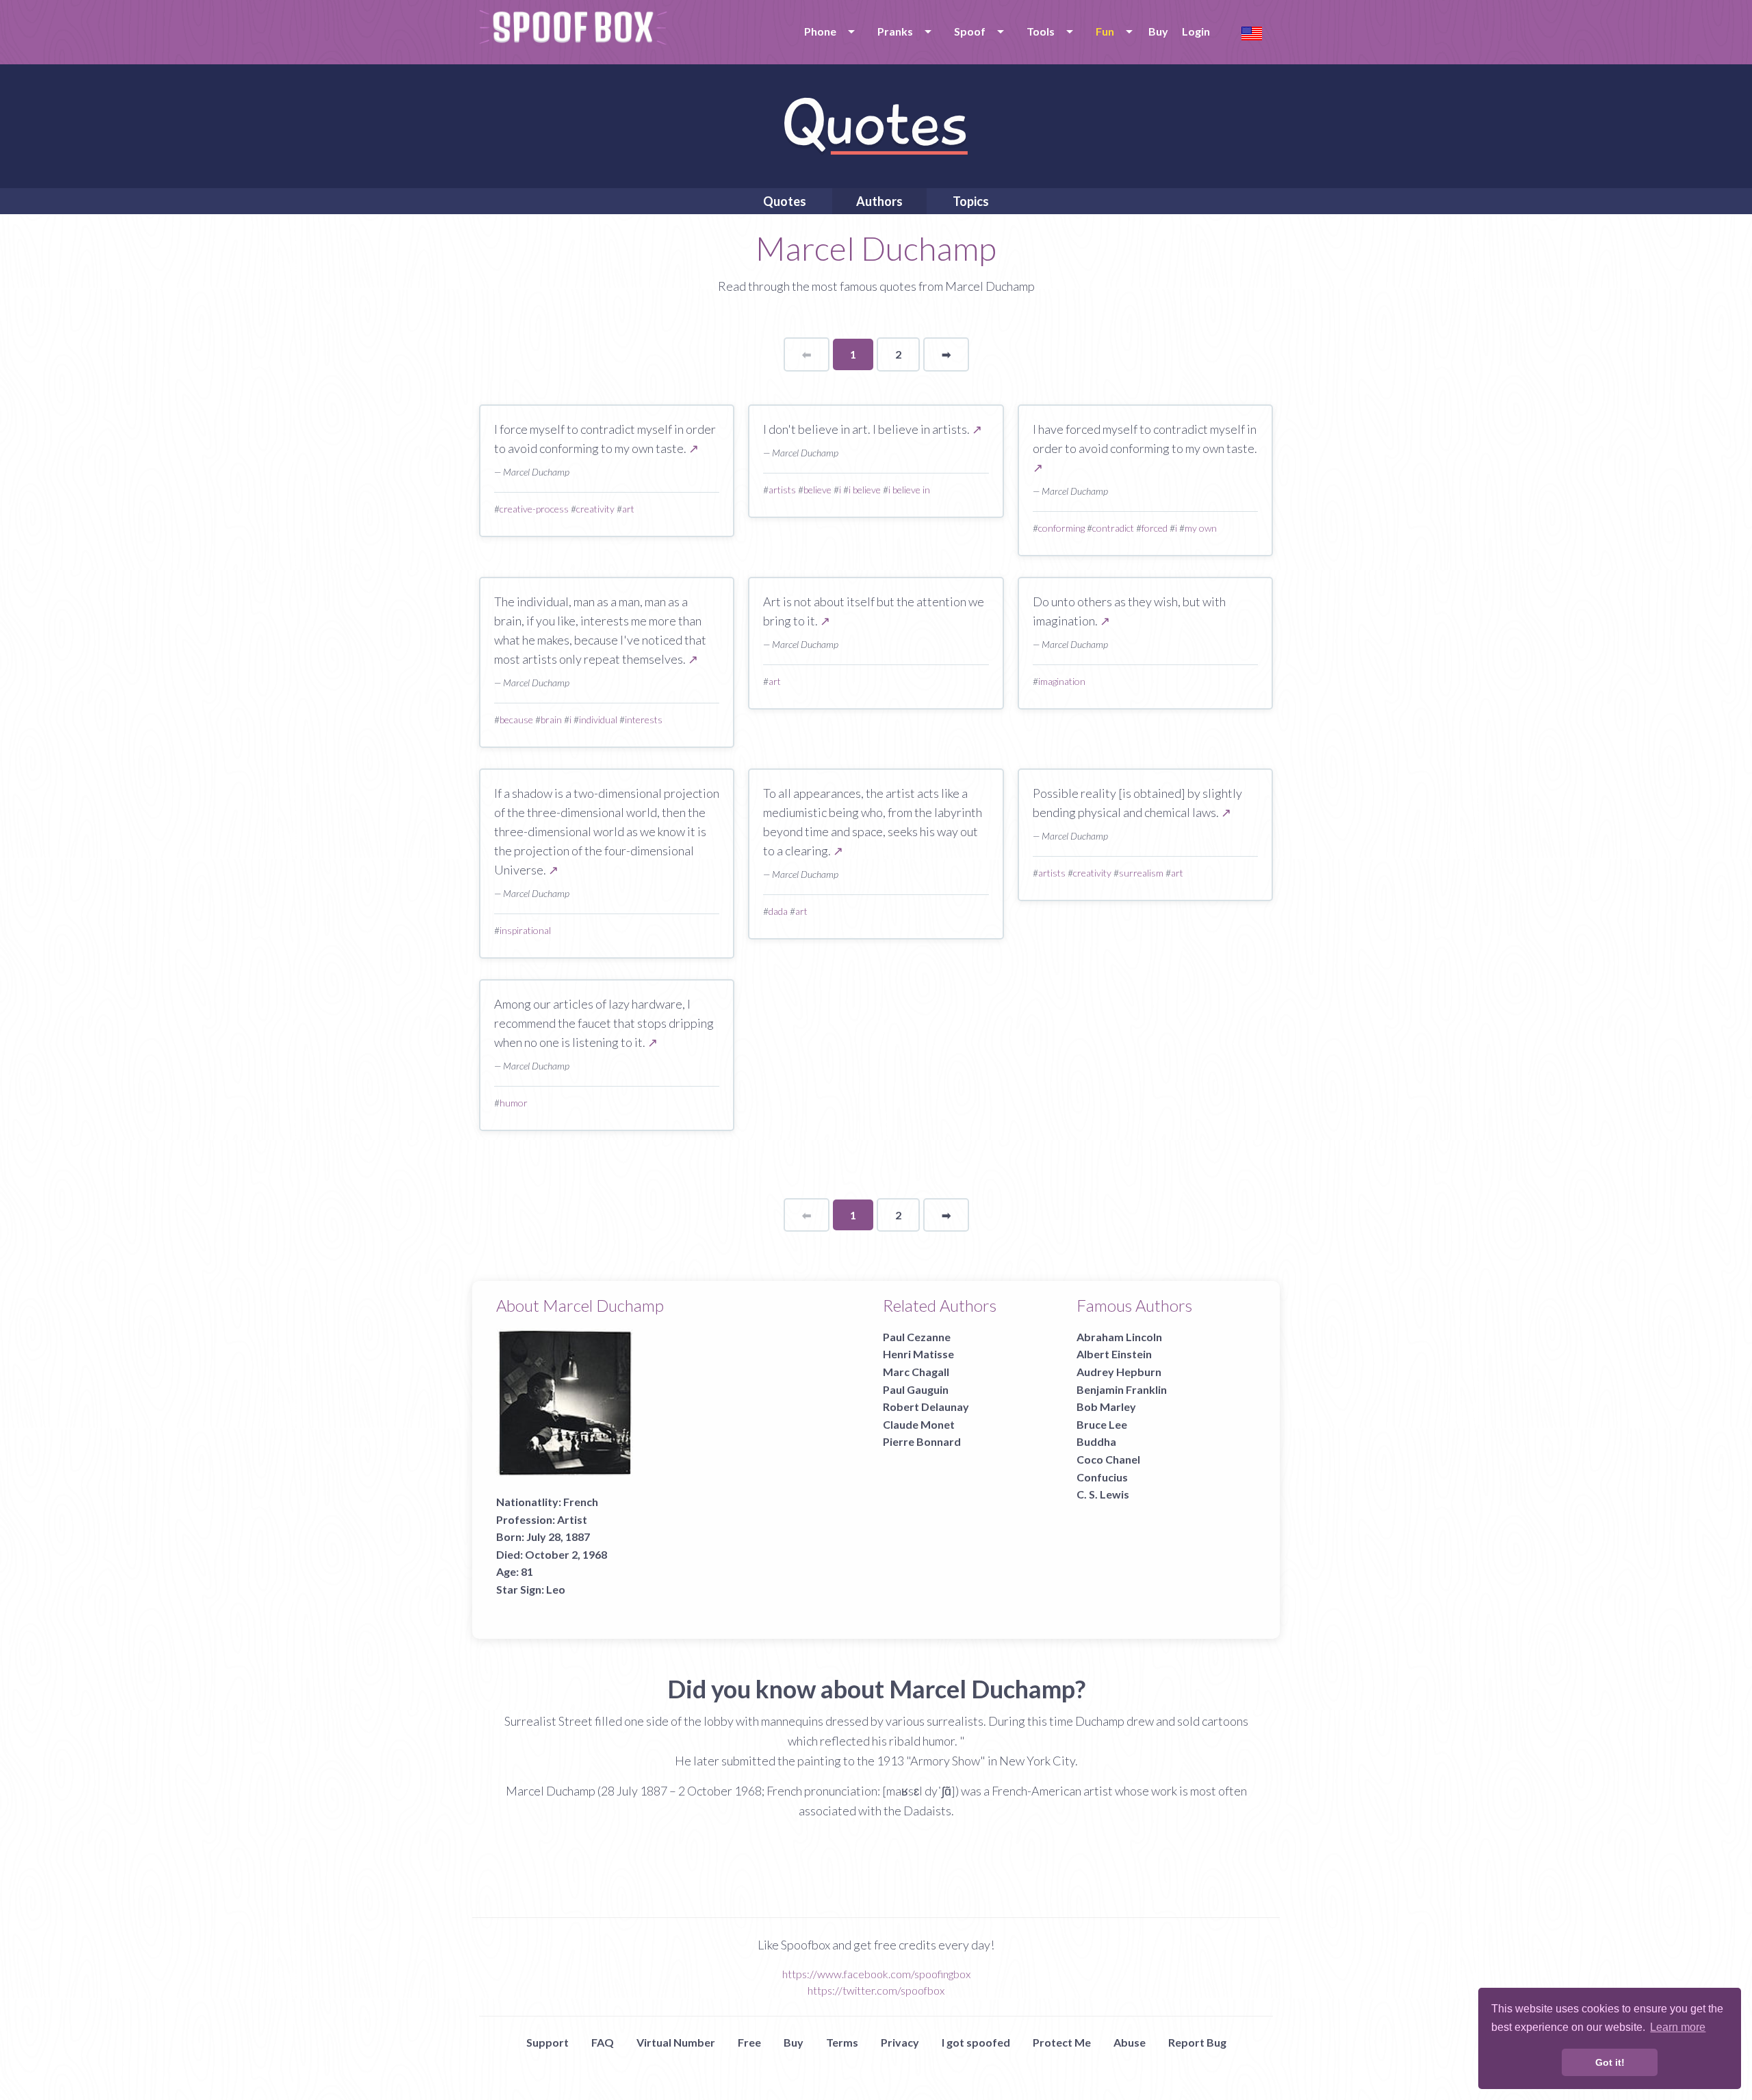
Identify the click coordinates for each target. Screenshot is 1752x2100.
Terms (842, 2042)
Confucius (1102, 1477)
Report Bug (1197, 2042)
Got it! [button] (1610, 2062)
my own (1201, 528)
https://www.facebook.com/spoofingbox (876, 1974)
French (581, 1502)
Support (547, 2042)
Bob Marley (1106, 1407)
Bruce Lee (1102, 1424)
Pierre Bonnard (922, 1441)
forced (1155, 528)
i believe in (909, 490)
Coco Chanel (1108, 1459)
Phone (820, 31)
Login (1196, 31)
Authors (879, 201)
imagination (1062, 681)
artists (782, 490)
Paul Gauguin (916, 1389)
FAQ (603, 2042)
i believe (865, 490)
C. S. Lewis (1103, 1494)
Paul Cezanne (917, 1337)
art (628, 509)
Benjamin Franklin (1122, 1389)
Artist (572, 1519)
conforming (1061, 528)
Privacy (900, 2042)
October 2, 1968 (566, 1554)
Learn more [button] (1678, 2027)
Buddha (1096, 1441)
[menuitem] (827, 31)
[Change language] (1252, 32)
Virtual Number (676, 2042)
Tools (1041, 31)
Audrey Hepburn (1119, 1372)
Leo (556, 1589)
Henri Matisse (918, 1354)
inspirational (525, 930)
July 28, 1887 (558, 1537)
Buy (1158, 31)
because (516, 720)
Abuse (1130, 2042)
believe (817, 490)
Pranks (895, 31)
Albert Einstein (1114, 1354)
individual (598, 720)
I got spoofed (976, 2042)
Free (749, 2042)
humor (514, 1103)
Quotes (785, 201)
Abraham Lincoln (1119, 1337)
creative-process (534, 509)
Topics (971, 201)
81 (527, 1571)
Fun (1105, 31)
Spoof (970, 31)
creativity (595, 509)
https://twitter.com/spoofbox (876, 1990)
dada (778, 911)
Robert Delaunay (926, 1407)
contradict (1113, 528)
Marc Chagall (916, 1372)
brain (551, 720)
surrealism (1141, 873)
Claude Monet (919, 1424)
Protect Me (1062, 2042)
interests (644, 720)
